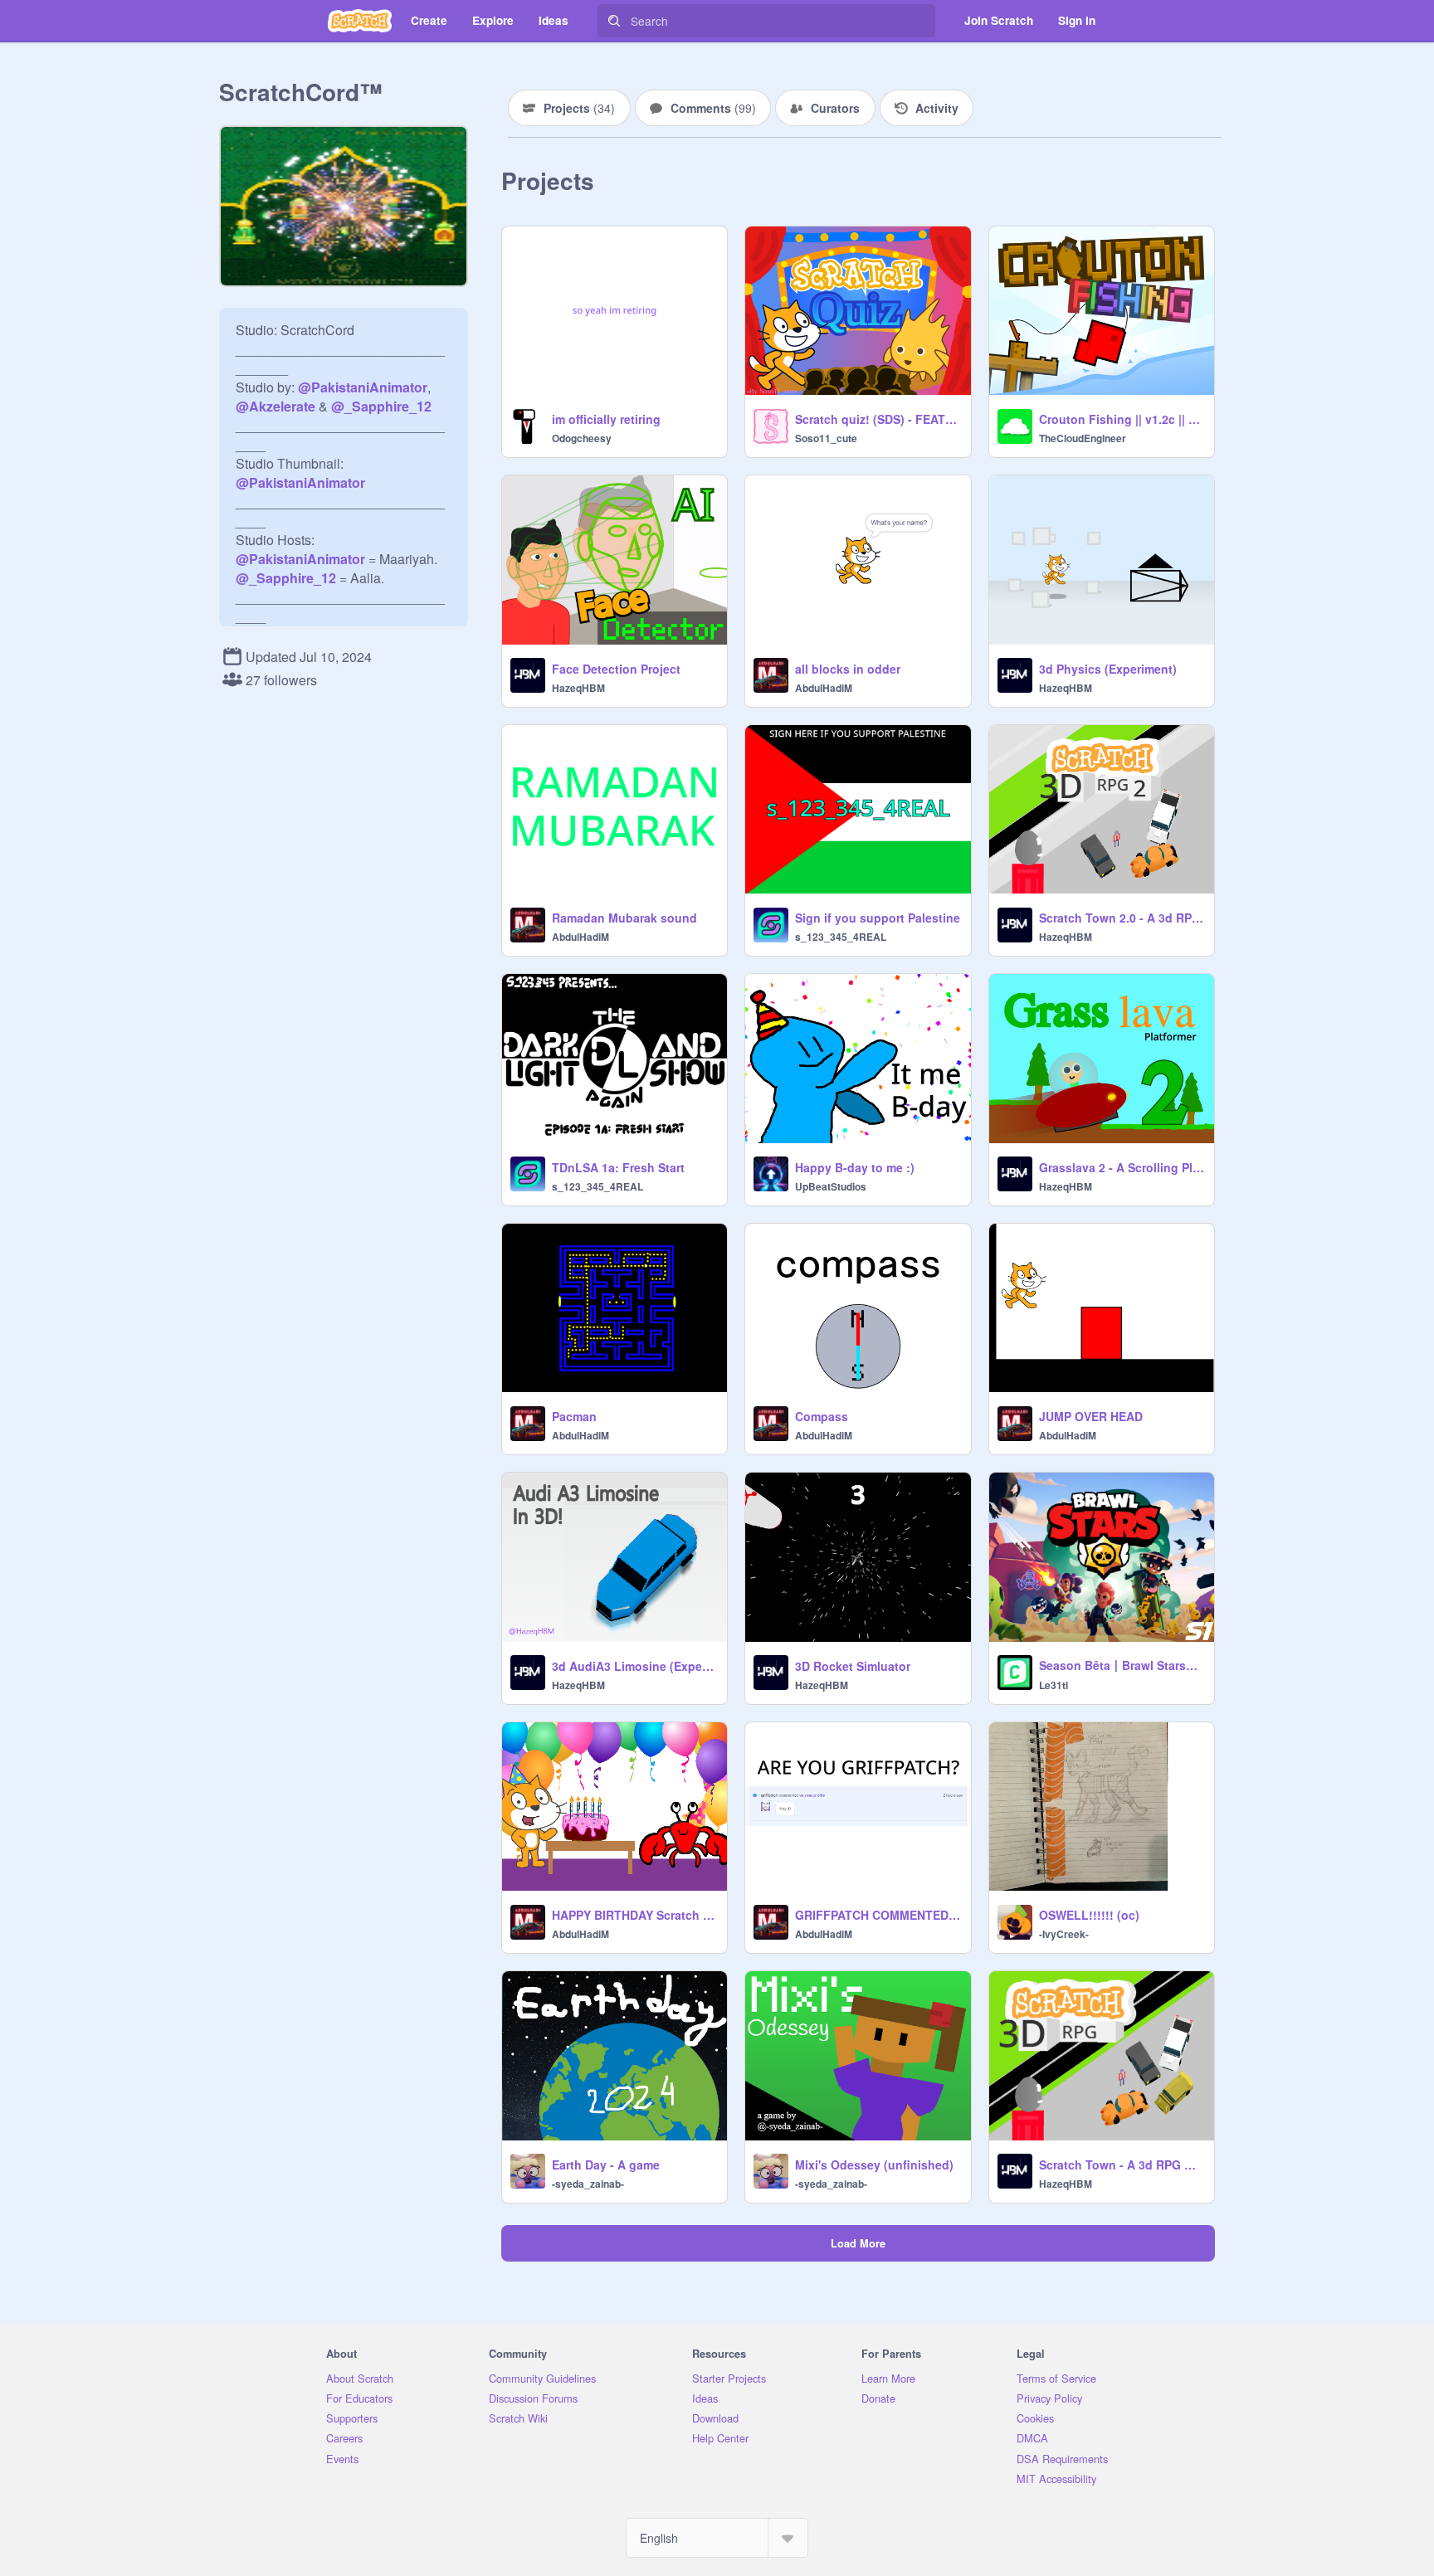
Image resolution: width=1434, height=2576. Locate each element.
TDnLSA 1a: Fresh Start (618, 1167)
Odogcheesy (582, 438)
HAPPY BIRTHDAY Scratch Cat (634, 1915)
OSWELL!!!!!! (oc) (1089, 1915)
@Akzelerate (276, 406)
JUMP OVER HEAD (1091, 1416)
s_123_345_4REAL (841, 937)
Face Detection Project (616, 669)
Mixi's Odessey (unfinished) (874, 2165)
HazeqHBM (578, 688)
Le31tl (1054, 1685)
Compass (822, 1416)
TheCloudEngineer (1083, 438)
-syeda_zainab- (588, 2184)
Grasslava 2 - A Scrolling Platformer (1122, 1167)
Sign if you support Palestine (878, 918)
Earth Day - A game (606, 2165)
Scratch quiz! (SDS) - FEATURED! (878, 419)
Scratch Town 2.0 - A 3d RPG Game (1122, 918)
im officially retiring (606, 419)
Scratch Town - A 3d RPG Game (1122, 2165)
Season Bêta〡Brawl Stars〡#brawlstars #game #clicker (1122, 1665)
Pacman (574, 1416)
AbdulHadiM (824, 688)
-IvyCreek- (1064, 1934)
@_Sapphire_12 (381, 406)
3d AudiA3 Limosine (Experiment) (634, 1666)
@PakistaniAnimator (363, 387)
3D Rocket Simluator (853, 1666)
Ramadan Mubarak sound (624, 918)
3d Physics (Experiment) (1108, 669)
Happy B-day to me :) (855, 1167)
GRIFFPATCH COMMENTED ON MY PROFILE (878, 1915)
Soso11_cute (826, 438)
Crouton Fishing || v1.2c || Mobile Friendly (1122, 419)
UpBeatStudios (831, 1186)
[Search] (614, 21)
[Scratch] (360, 21)
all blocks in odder (848, 669)
